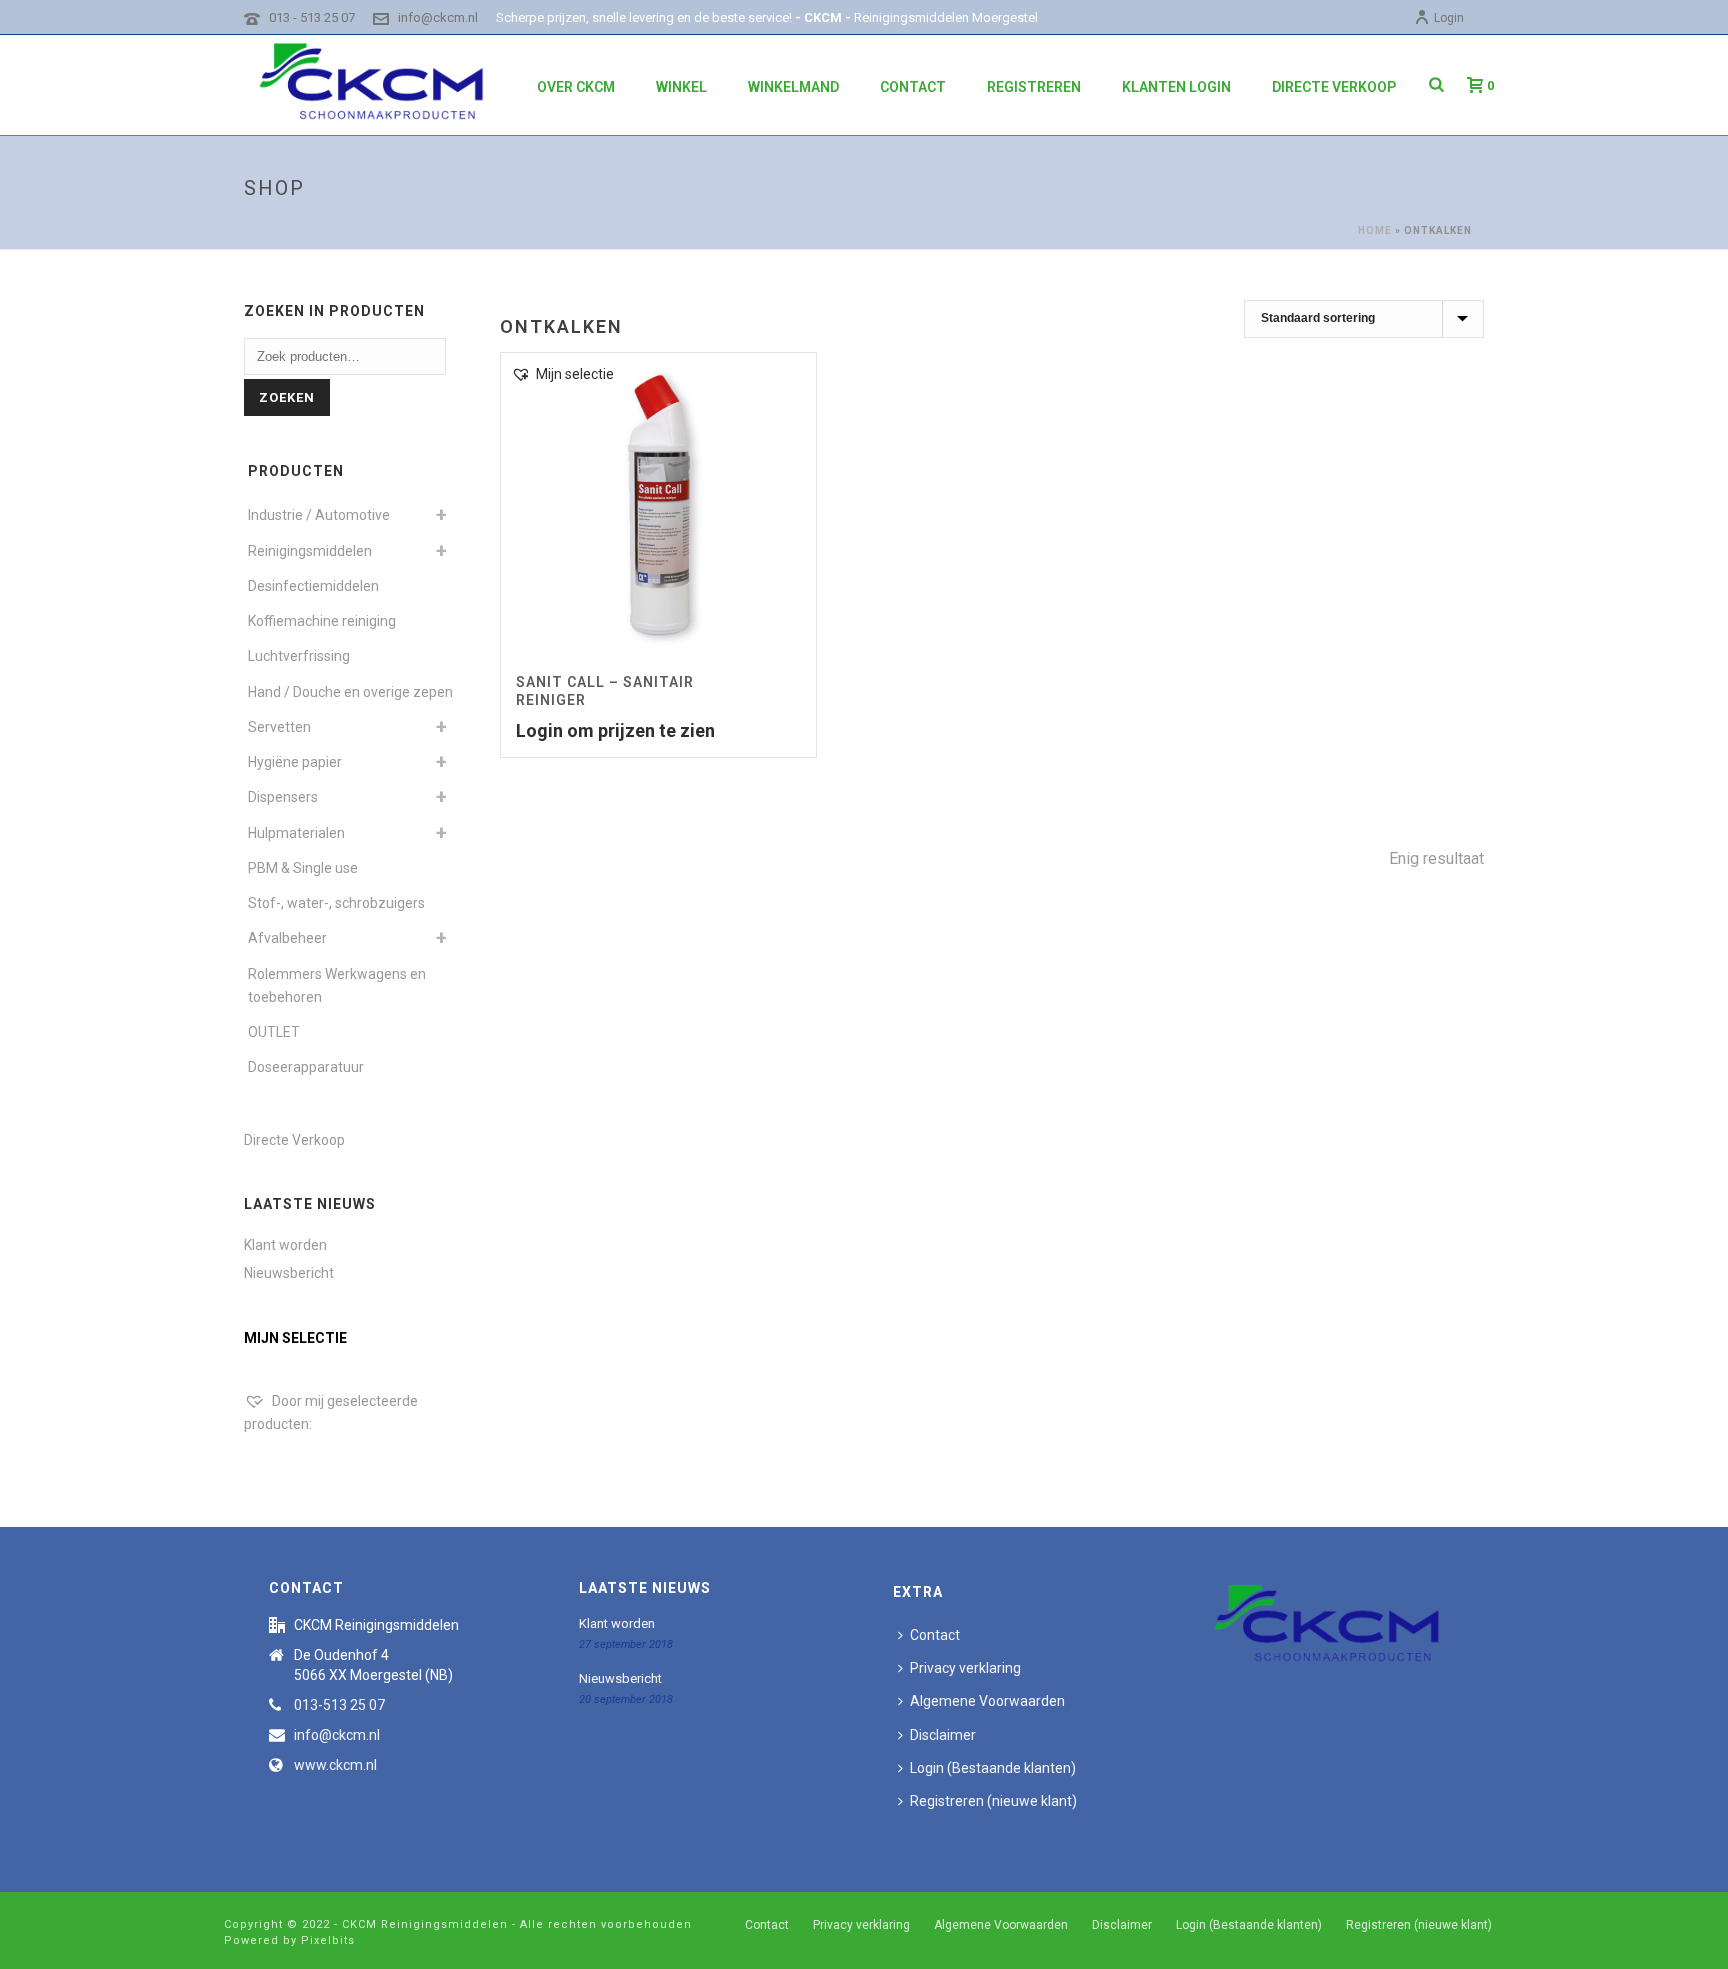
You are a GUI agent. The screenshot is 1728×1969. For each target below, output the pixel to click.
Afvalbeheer (287, 938)
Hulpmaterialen (296, 833)
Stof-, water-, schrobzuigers (336, 903)
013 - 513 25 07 (312, 17)
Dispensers (283, 797)
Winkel (681, 87)
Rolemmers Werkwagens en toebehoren (337, 985)
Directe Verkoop (1334, 87)
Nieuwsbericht (289, 1273)
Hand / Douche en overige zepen (350, 692)
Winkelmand (793, 87)
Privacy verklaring (965, 1668)
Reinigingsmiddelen (310, 551)
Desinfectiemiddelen (313, 586)
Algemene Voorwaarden (987, 1701)
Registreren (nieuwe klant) (993, 1801)
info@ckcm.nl (438, 17)
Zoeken (287, 397)
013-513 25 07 (339, 1705)
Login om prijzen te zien (615, 730)
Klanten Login (1176, 87)
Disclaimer (943, 1735)
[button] (562, 374)
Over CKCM (576, 87)
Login (1449, 18)
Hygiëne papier (295, 762)
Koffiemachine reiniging (322, 621)
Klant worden (285, 1245)
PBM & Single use (303, 868)
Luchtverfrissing (299, 656)
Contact (913, 87)
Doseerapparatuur (306, 1067)
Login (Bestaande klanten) (993, 1768)
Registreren (1034, 87)
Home (1375, 230)
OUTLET (274, 1032)
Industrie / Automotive (319, 515)
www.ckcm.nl (335, 1765)
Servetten (279, 727)
